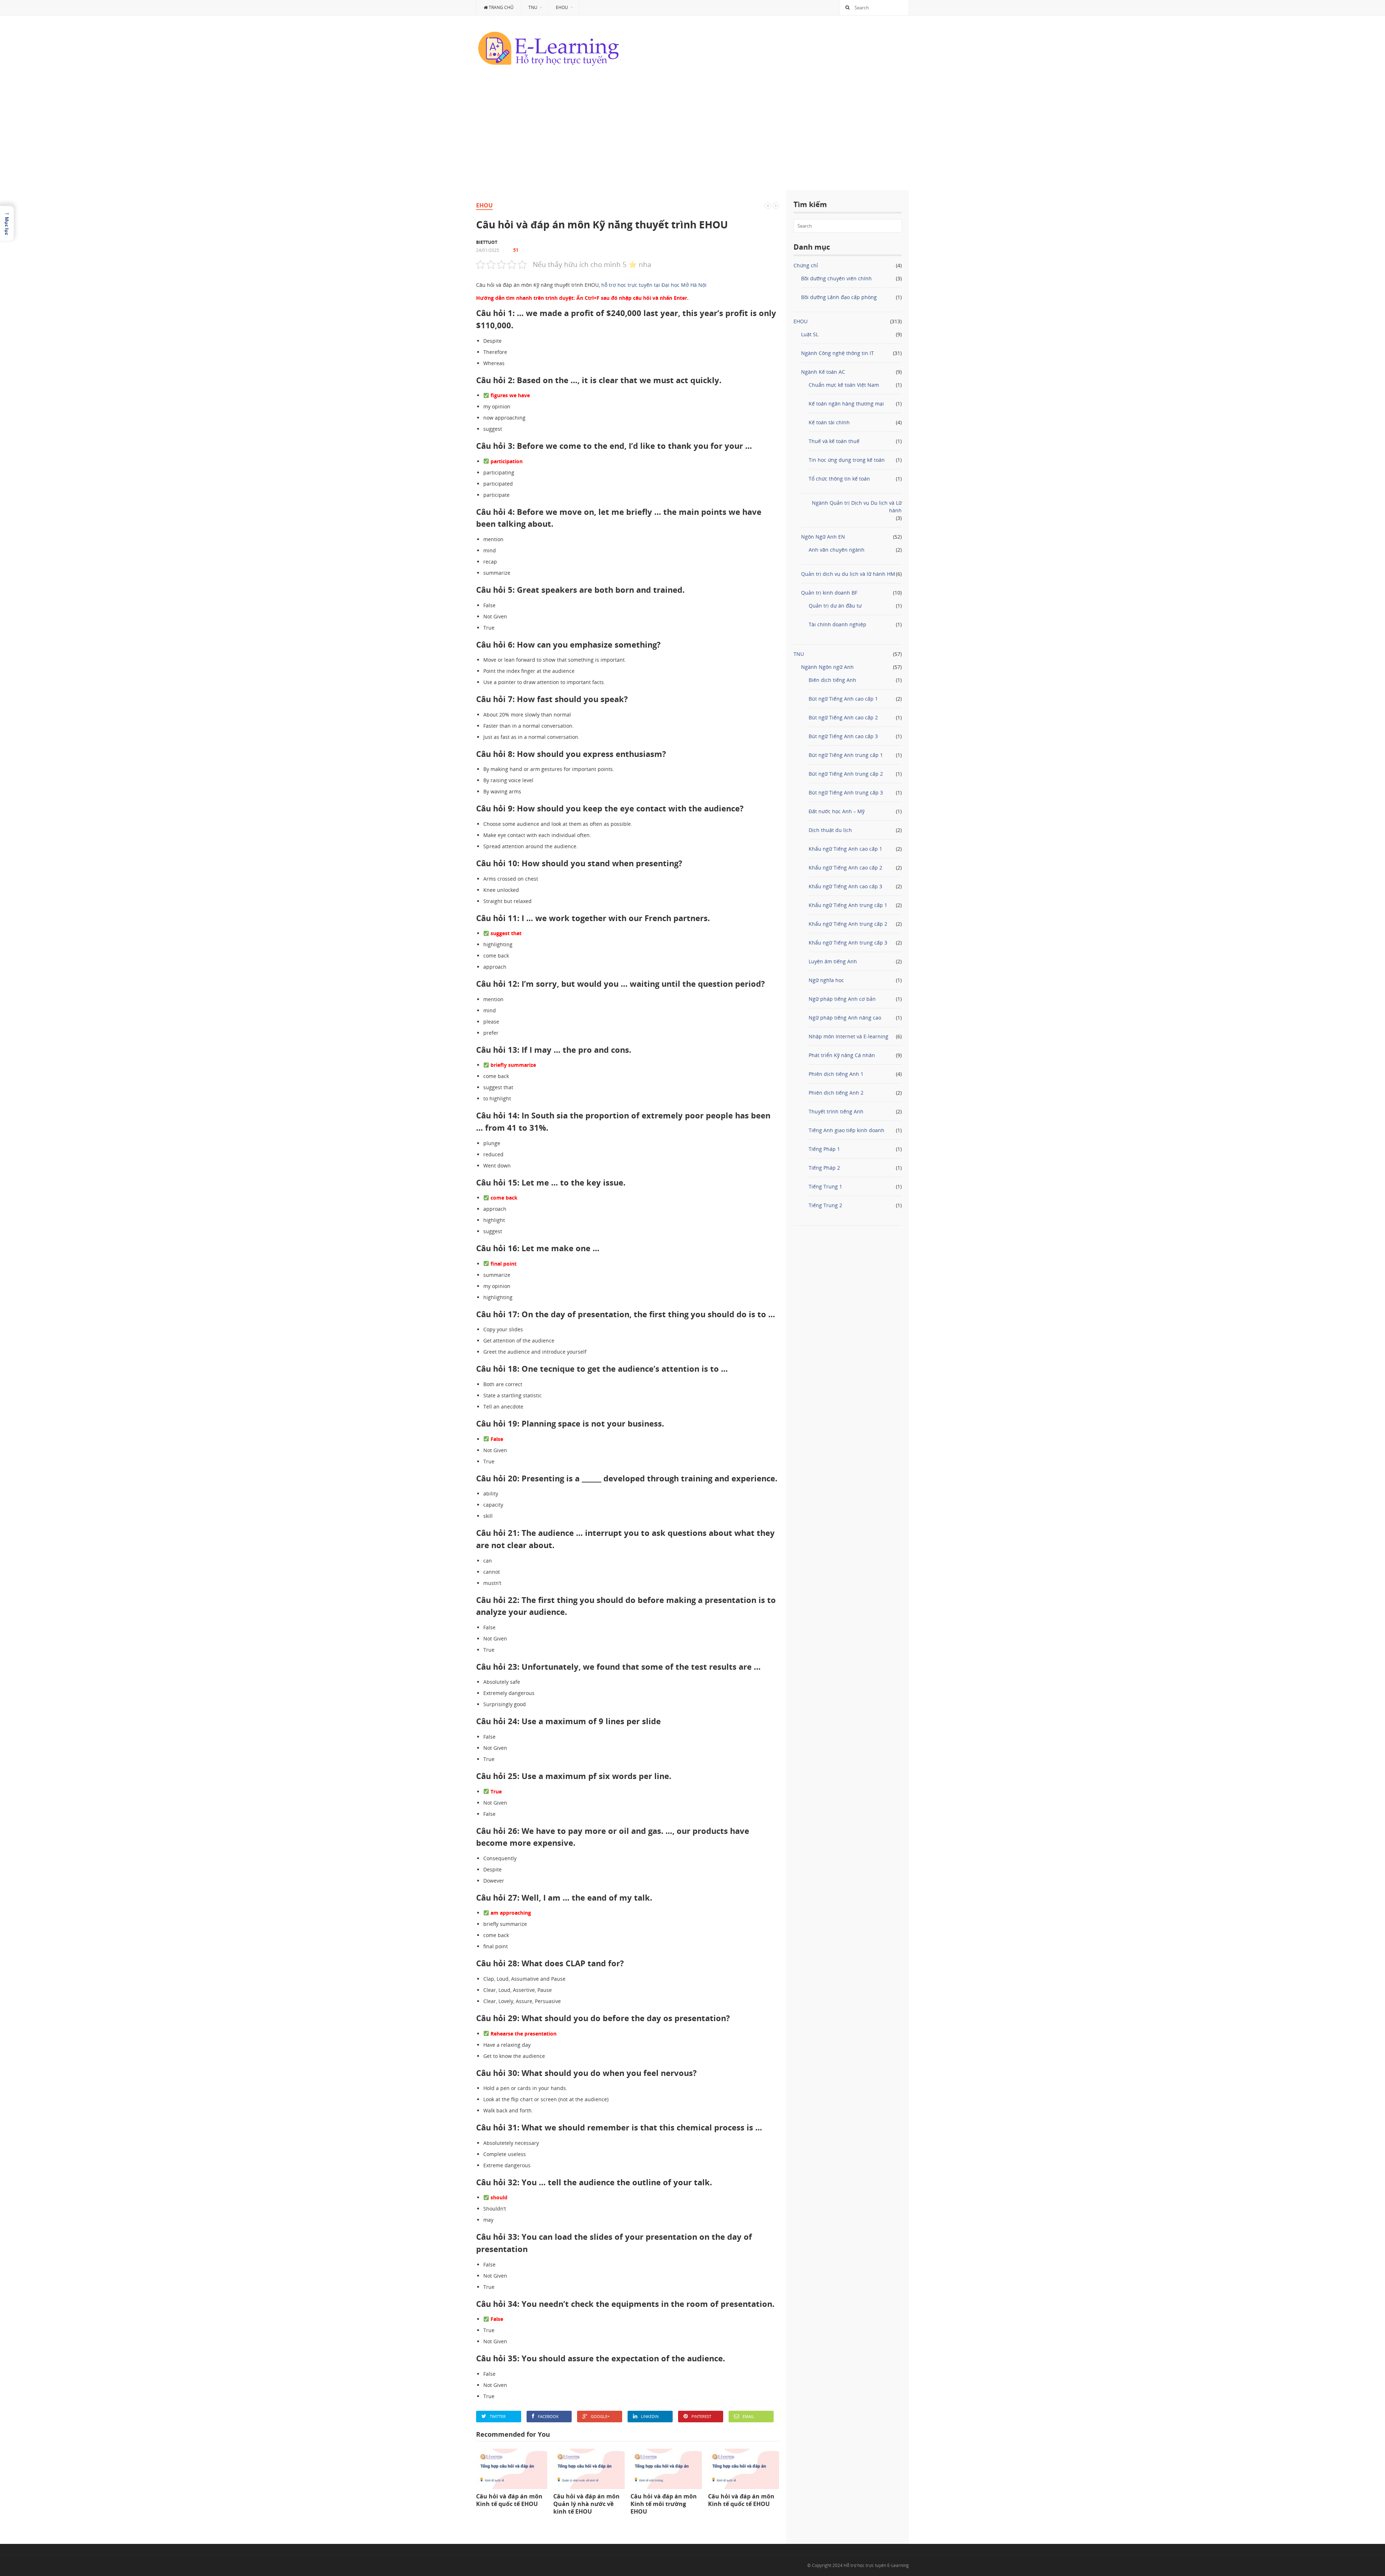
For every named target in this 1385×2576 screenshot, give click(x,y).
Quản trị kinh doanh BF (829, 593)
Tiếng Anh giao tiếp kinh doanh (847, 1130)
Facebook (548, 2416)
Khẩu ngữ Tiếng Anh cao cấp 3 (845, 886)
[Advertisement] (692, 136)
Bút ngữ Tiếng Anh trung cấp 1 (846, 755)
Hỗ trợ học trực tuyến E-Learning (876, 2565)
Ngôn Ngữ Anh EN (823, 537)
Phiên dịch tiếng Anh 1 (836, 1074)
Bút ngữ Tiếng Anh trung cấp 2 (846, 774)
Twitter (498, 2416)
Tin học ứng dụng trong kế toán (847, 460)
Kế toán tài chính (829, 422)
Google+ (600, 2416)
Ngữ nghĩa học (826, 980)
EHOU (562, 7)
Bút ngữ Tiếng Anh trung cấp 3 (846, 792)
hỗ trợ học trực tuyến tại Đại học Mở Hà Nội (654, 285)
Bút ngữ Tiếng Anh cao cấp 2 (843, 717)
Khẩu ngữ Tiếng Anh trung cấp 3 (848, 943)
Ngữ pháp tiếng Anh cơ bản (842, 999)
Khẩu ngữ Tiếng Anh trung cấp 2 (848, 924)
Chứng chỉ (806, 265)
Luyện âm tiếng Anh (833, 961)
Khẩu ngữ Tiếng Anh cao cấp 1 (845, 849)
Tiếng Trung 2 (825, 1205)
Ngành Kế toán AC (823, 372)
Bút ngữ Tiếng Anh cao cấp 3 (843, 736)
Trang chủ (501, 7)
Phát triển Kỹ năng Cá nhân (842, 1055)
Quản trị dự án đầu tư (835, 606)
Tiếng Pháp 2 (824, 1168)
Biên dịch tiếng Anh (832, 680)
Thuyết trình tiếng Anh (836, 1111)
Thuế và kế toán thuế (834, 441)
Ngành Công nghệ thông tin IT (837, 353)
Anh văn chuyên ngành (837, 550)
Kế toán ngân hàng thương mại (846, 404)
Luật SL (810, 334)
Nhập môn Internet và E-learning (848, 1036)
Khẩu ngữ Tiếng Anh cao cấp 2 (845, 868)
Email (748, 2416)
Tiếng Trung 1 (825, 1186)
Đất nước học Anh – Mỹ (837, 811)
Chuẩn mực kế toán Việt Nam (844, 385)
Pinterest (701, 2416)
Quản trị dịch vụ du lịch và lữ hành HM (848, 574)
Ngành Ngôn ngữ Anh (827, 667)
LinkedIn (650, 2416)
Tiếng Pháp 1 (824, 1149)
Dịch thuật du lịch (830, 830)
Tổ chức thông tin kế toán (839, 479)
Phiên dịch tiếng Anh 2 (836, 1093)
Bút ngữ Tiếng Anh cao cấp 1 (843, 699)
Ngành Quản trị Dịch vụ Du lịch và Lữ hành (857, 507)
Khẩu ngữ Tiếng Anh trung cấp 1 (848, 905)
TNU (533, 7)
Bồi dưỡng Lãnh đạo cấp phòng (839, 297)
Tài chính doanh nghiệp (837, 624)
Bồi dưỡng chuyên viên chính (836, 278)
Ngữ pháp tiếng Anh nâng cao (845, 1018)
